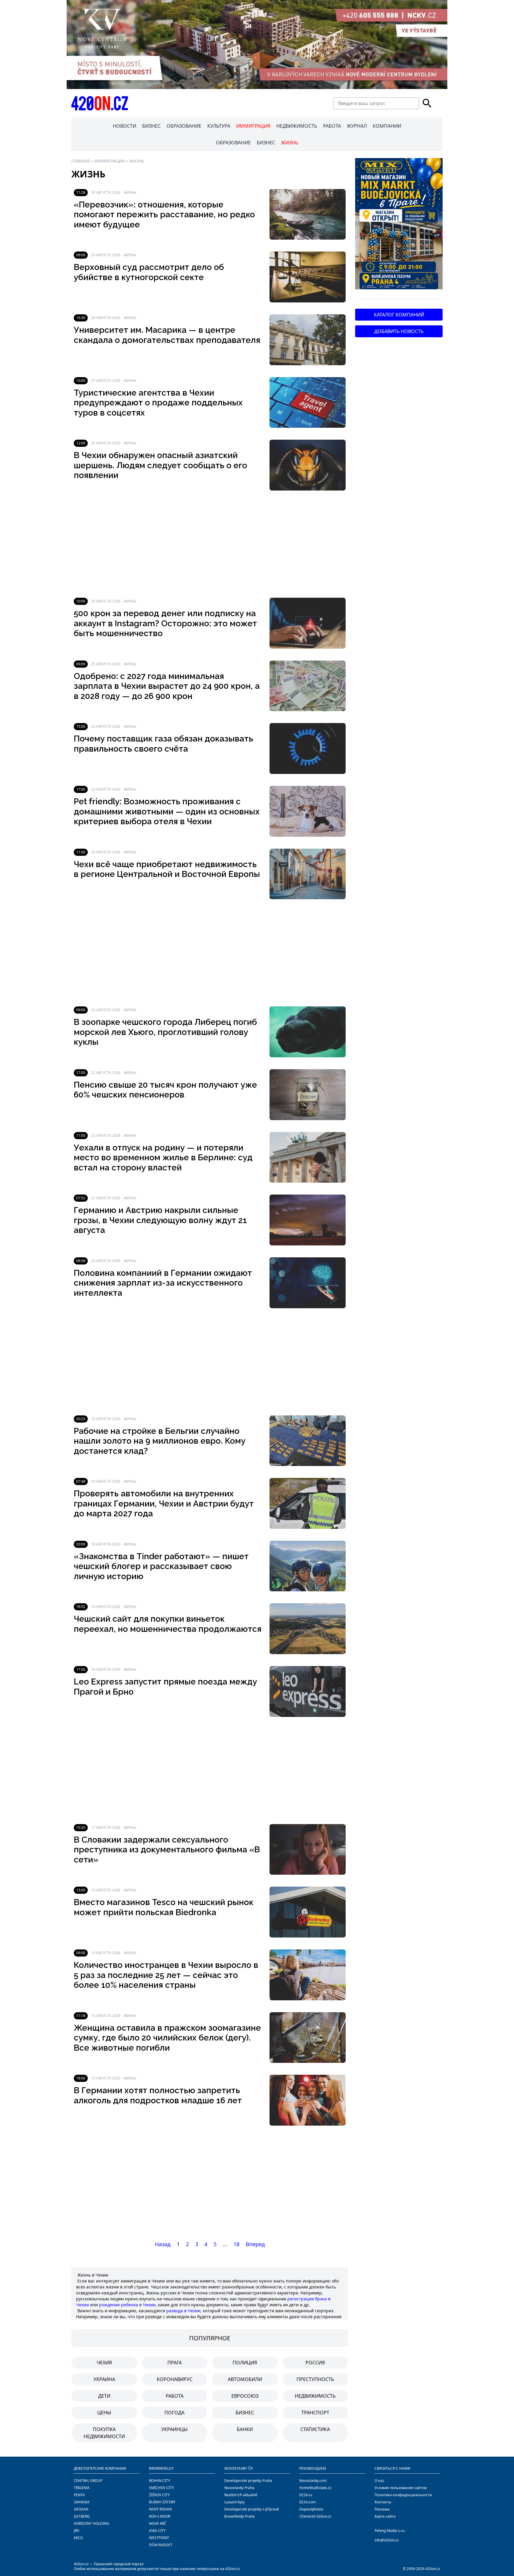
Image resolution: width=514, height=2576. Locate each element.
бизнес (245, 2413)
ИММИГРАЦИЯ (253, 126)
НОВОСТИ (124, 126)
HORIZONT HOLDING (91, 2523)
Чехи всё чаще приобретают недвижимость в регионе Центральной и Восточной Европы (167, 869)
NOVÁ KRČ (158, 2523)
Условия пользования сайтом (401, 2488)
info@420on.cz (387, 2540)
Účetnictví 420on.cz (315, 2516)
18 (236, 2244)
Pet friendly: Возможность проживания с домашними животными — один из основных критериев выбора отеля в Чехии (167, 811)
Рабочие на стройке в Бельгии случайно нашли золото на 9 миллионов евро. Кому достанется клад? (160, 1441)
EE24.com (307, 2502)
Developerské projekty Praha (248, 2481)
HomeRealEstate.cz (315, 2488)
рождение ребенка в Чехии (127, 2305)
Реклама (382, 2509)
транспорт (315, 2413)
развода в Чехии (183, 2311)
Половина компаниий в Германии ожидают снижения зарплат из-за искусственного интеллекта (163, 1283)
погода (174, 2413)
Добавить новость (399, 331)
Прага (175, 2363)
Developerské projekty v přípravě (252, 2509)
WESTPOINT (159, 2538)
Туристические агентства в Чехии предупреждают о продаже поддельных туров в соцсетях (158, 403)
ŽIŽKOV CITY (159, 2495)
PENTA (79, 2495)
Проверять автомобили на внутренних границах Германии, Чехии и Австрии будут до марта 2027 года (164, 1504)
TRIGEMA (82, 2488)
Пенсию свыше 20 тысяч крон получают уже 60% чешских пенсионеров (165, 1090)
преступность (315, 2379)
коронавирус (175, 2379)
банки (245, 2429)
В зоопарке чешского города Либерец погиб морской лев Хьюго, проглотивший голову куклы (165, 1032)
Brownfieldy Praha (239, 2516)
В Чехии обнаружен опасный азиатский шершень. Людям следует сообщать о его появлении (160, 465)
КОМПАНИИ (387, 126)
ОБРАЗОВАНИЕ (184, 126)
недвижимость (315, 2396)
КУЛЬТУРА (219, 126)
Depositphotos (311, 2509)
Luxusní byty (234, 2502)
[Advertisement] (210, 544)
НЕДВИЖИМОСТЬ (297, 126)
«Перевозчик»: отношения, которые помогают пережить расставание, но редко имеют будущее (164, 215)
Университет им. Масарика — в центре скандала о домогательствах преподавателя (167, 335)
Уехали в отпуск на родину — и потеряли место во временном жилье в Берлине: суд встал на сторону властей (163, 1158)
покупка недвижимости (104, 2433)
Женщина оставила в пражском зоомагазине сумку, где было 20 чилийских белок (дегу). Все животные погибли (167, 2038)
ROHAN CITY (160, 2481)
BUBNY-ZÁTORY (162, 2502)
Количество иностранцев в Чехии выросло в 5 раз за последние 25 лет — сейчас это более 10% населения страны (166, 1975)
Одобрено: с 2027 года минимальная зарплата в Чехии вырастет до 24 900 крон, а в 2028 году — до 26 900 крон (167, 686)
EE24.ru (306, 2495)
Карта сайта (385, 2516)
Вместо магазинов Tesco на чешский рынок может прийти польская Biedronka (164, 1907)
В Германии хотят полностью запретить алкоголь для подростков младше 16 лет (158, 2095)
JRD (77, 2531)
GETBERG (82, 2516)
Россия (315, 2363)
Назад (163, 2244)
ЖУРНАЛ (357, 126)
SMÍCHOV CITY (162, 2488)
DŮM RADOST (161, 2545)
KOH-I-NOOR (160, 2516)
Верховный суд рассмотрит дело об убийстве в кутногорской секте (149, 272)
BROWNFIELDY (161, 2468)
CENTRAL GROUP (88, 2481)
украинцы (174, 2429)
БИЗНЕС (151, 126)
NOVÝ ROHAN (160, 2509)
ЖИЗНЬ (290, 143)
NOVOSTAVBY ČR (238, 2468)
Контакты (383, 2502)
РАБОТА (332, 126)
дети (104, 2396)
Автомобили (245, 2379)
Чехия (104, 2363)
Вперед (255, 2244)
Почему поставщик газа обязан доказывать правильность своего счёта (163, 744)
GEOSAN (81, 2509)
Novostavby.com (313, 2481)
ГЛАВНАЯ (81, 161)
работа (175, 2396)
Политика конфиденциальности (403, 2495)
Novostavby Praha (239, 2488)
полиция (245, 2363)
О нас (379, 2481)
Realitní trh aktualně (241, 2495)
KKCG (78, 2538)
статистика (315, 2429)
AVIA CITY (157, 2531)
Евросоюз (245, 2396)
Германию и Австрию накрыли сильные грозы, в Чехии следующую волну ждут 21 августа (160, 1220)
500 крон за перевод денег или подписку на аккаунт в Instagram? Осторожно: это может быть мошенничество (165, 623)
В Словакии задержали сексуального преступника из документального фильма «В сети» (167, 1850)
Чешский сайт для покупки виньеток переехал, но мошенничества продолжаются (168, 1624)
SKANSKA (82, 2502)
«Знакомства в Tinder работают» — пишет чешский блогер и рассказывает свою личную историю (161, 1566)
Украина (104, 2379)
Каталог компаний (399, 315)
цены (104, 2413)
